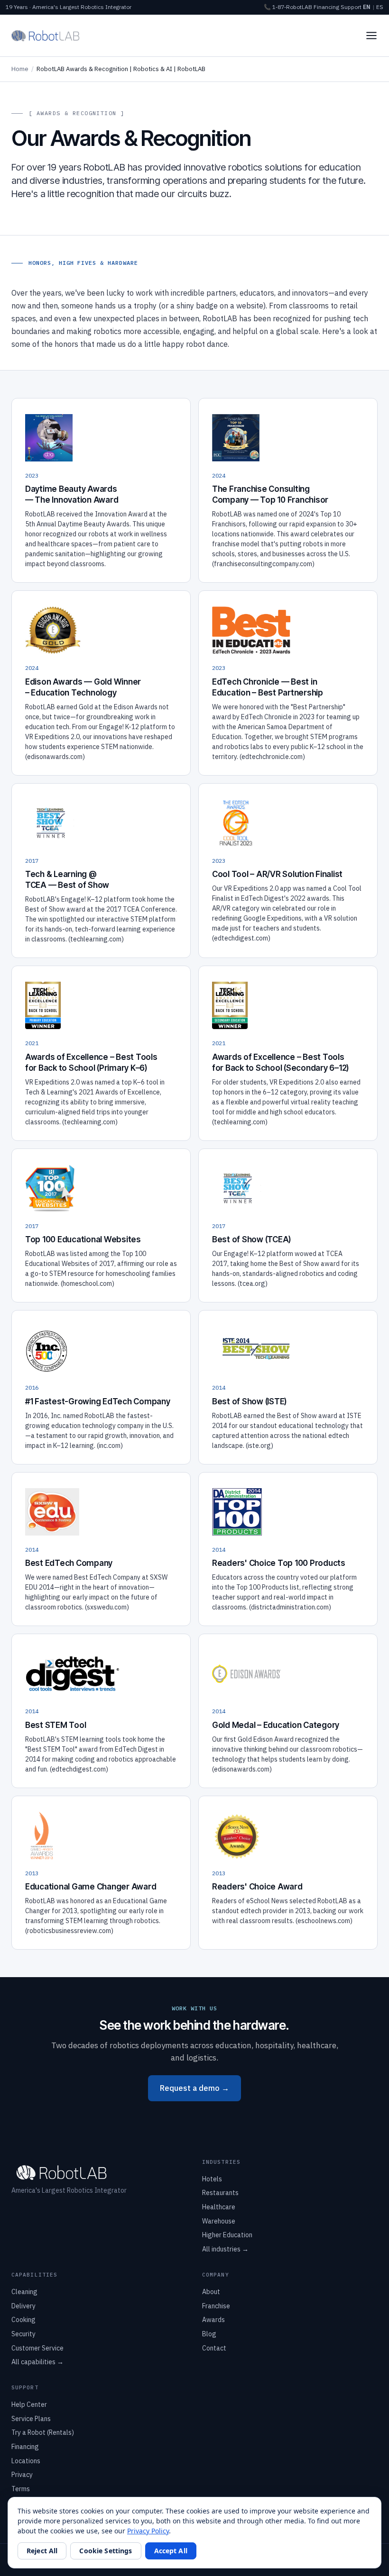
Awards (213, 2320)
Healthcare (219, 2207)
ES (380, 7)
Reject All (42, 2551)
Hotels (212, 2179)
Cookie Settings (106, 2551)
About (211, 2292)
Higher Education (227, 2235)
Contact (214, 2348)
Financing (326, 7)
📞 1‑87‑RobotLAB (288, 7)
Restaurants (220, 2193)
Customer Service (37, 2348)
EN (367, 7)
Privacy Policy (148, 2531)
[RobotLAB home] (46, 36)
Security (23, 2334)
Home (20, 69)
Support (351, 7)
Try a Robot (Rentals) (43, 2432)
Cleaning (24, 2292)
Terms (21, 2489)
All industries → (225, 2249)
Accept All (171, 2551)
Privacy (22, 2475)
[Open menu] (371, 36)
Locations (26, 2461)
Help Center (29, 2404)
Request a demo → (194, 2088)
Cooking (23, 2320)
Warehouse (219, 2221)
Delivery (23, 2306)
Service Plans (31, 2419)
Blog (209, 2334)
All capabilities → (37, 2362)
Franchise (216, 2306)
